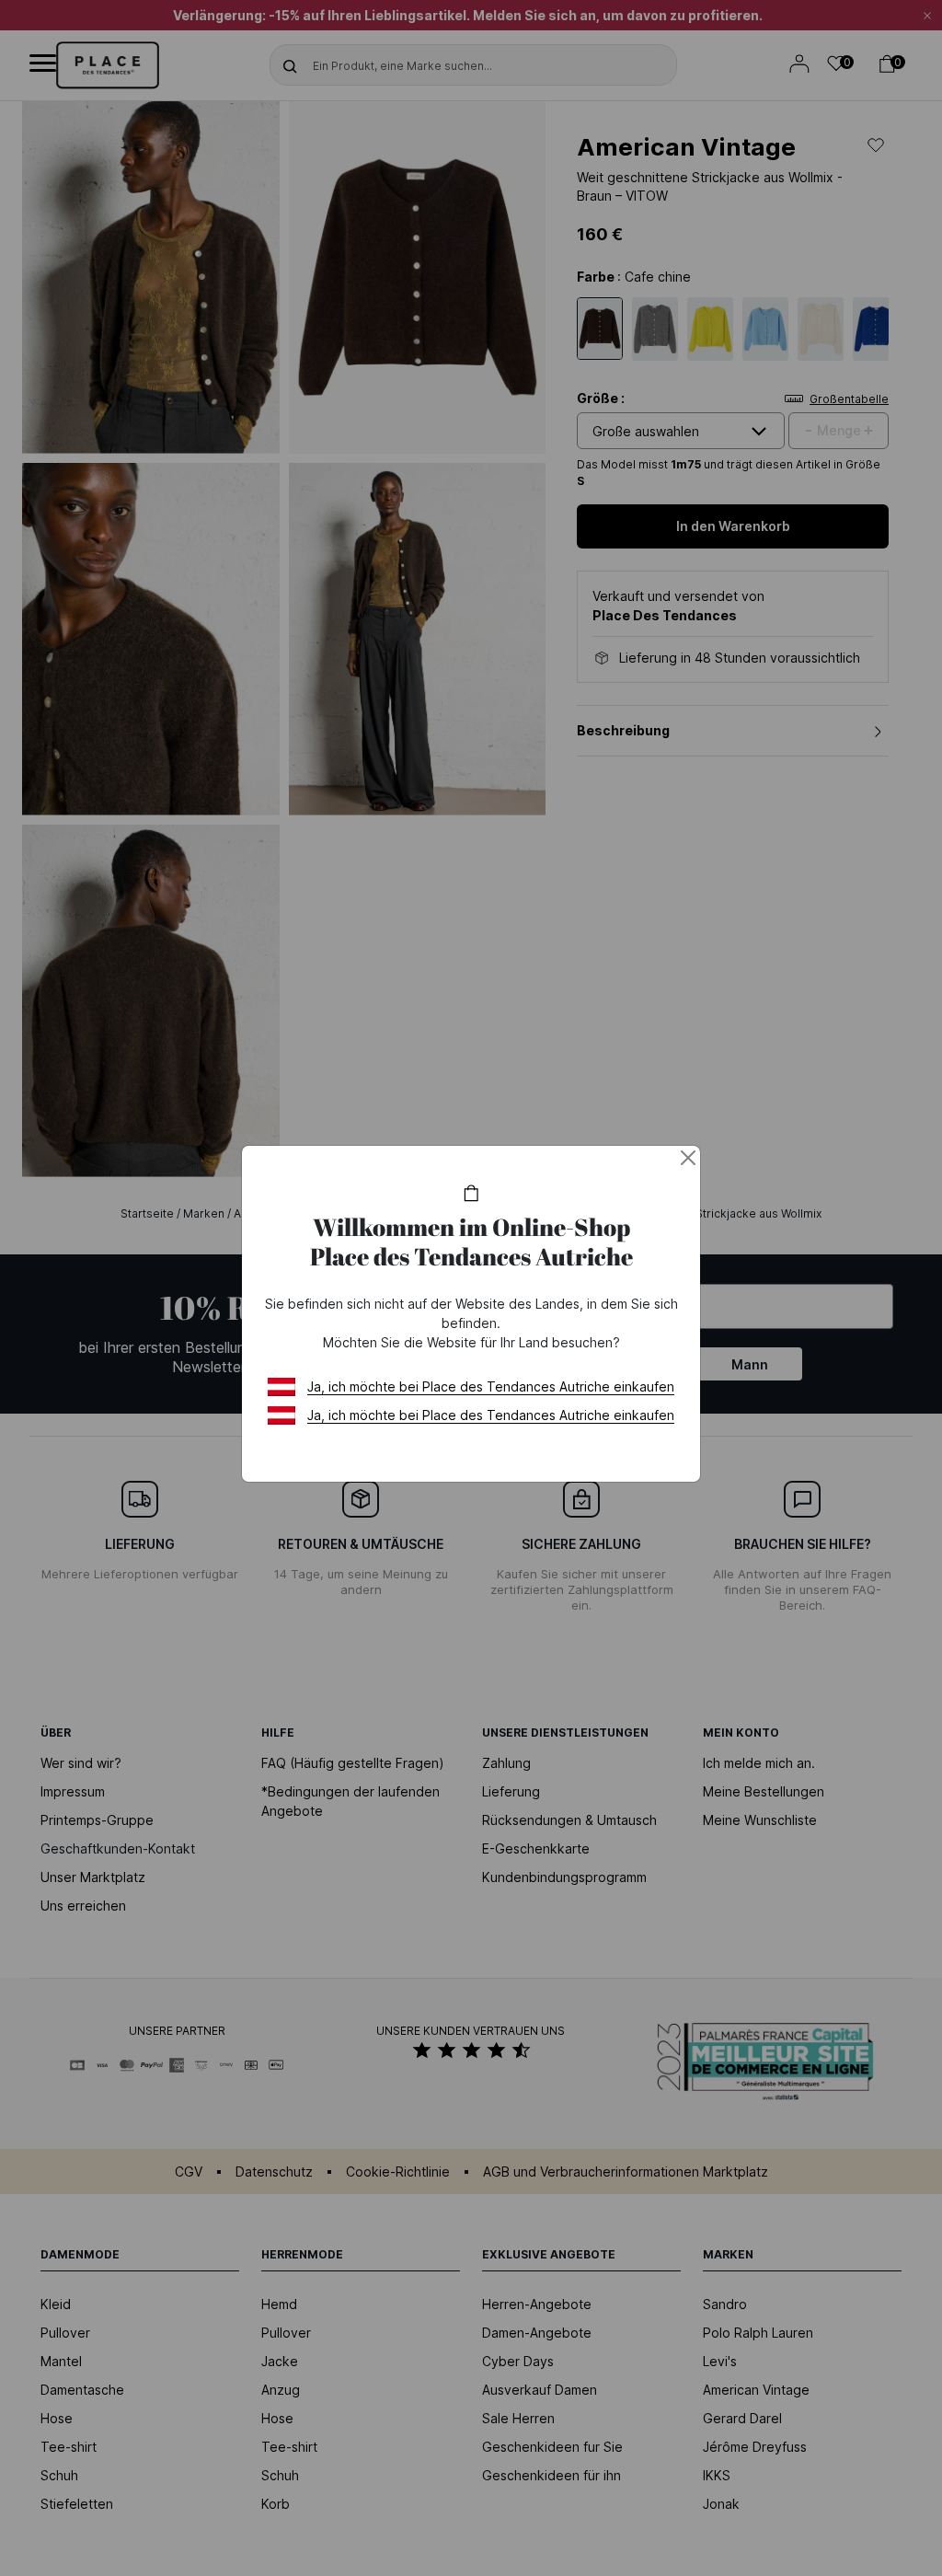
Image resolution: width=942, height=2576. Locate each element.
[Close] (688, 1158)
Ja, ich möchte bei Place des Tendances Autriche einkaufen (491, 1386)
